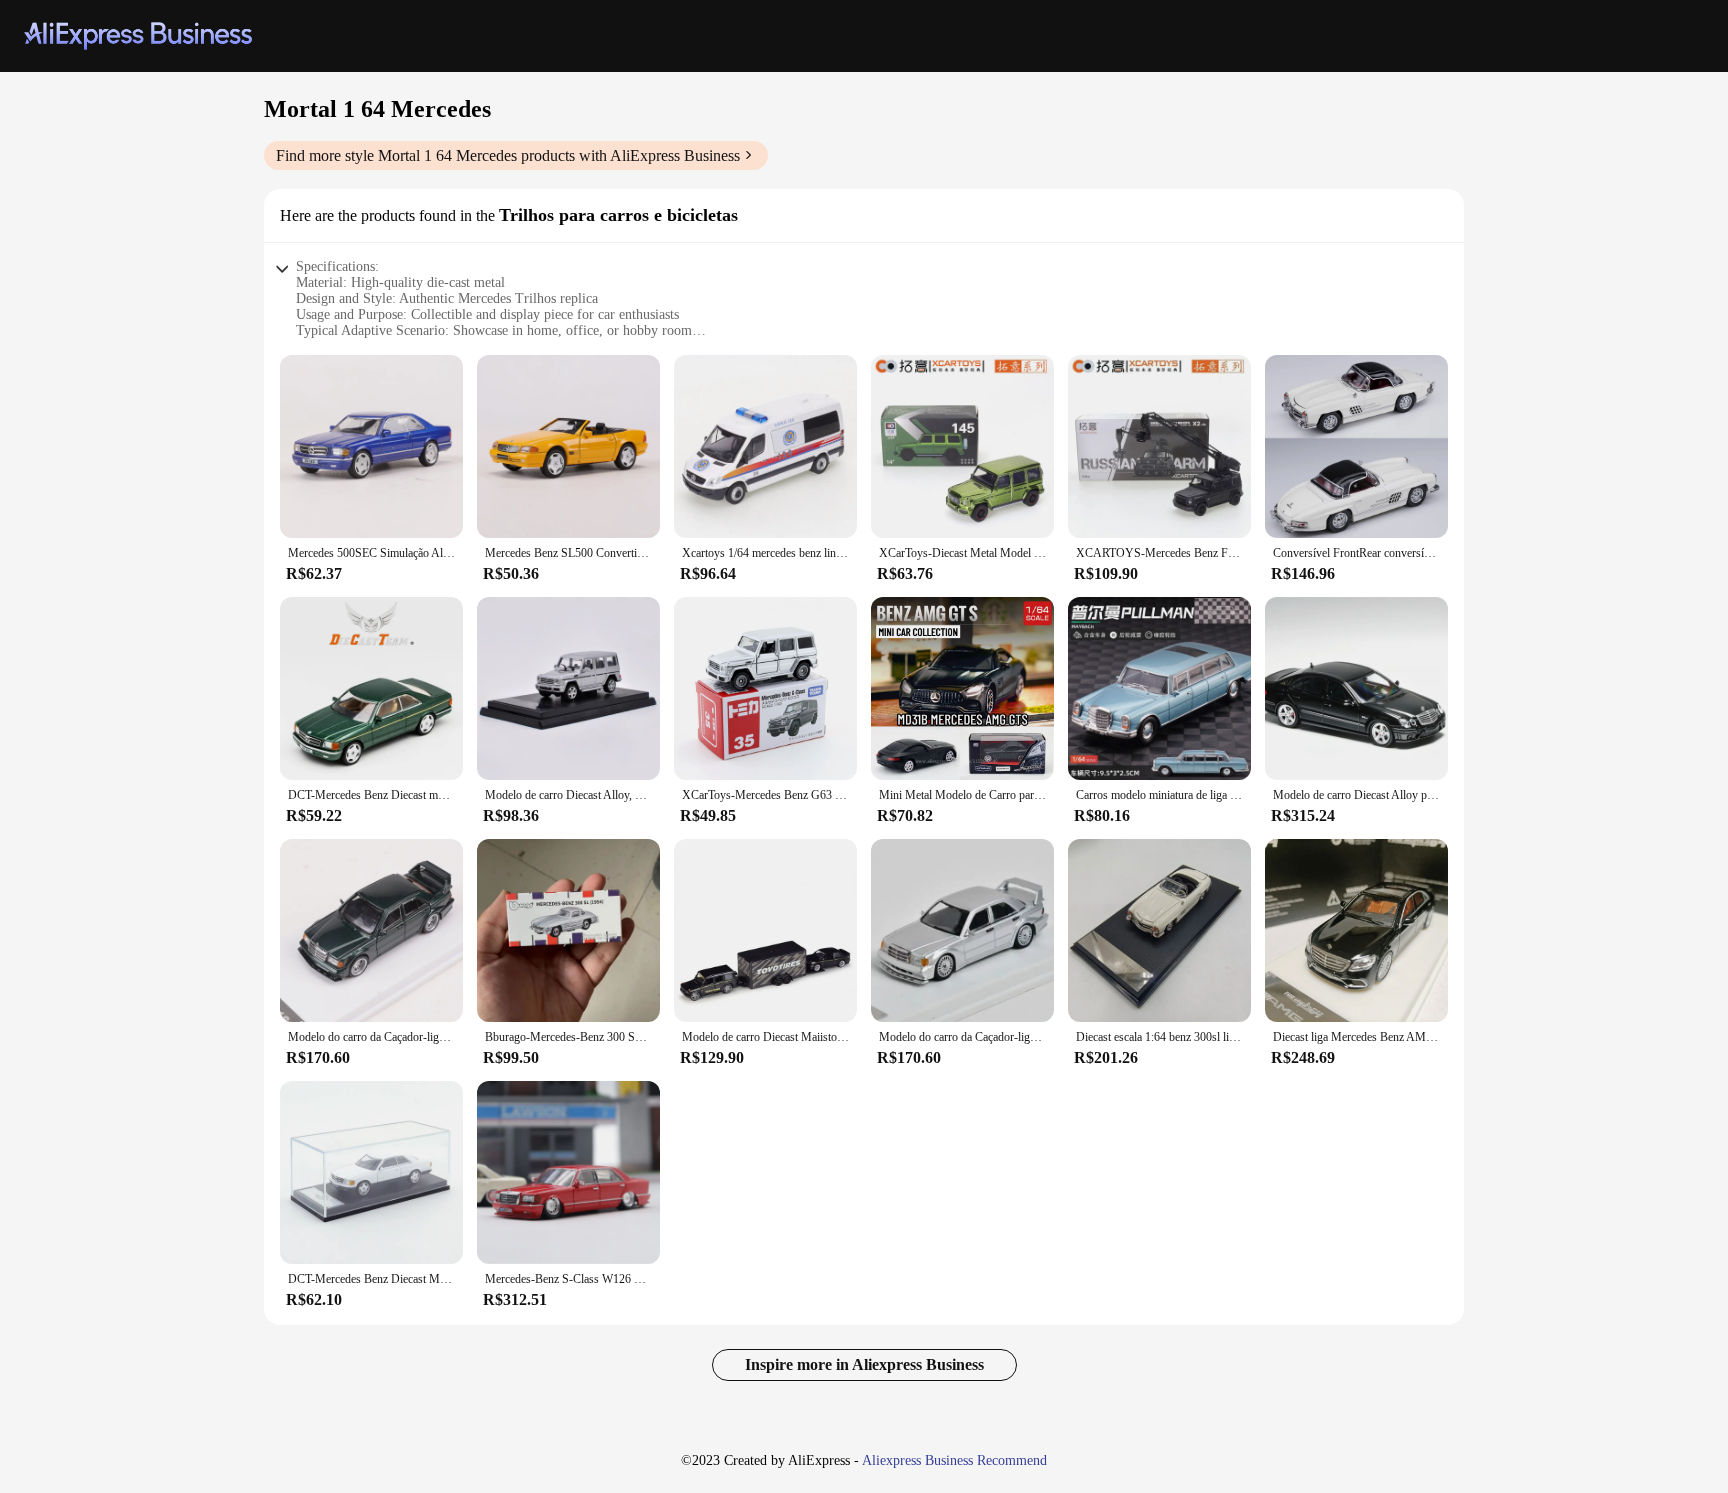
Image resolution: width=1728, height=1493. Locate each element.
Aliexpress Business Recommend (954, 1460)
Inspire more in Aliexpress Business (864, 1364)
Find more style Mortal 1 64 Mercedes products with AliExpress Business (508, 155)
